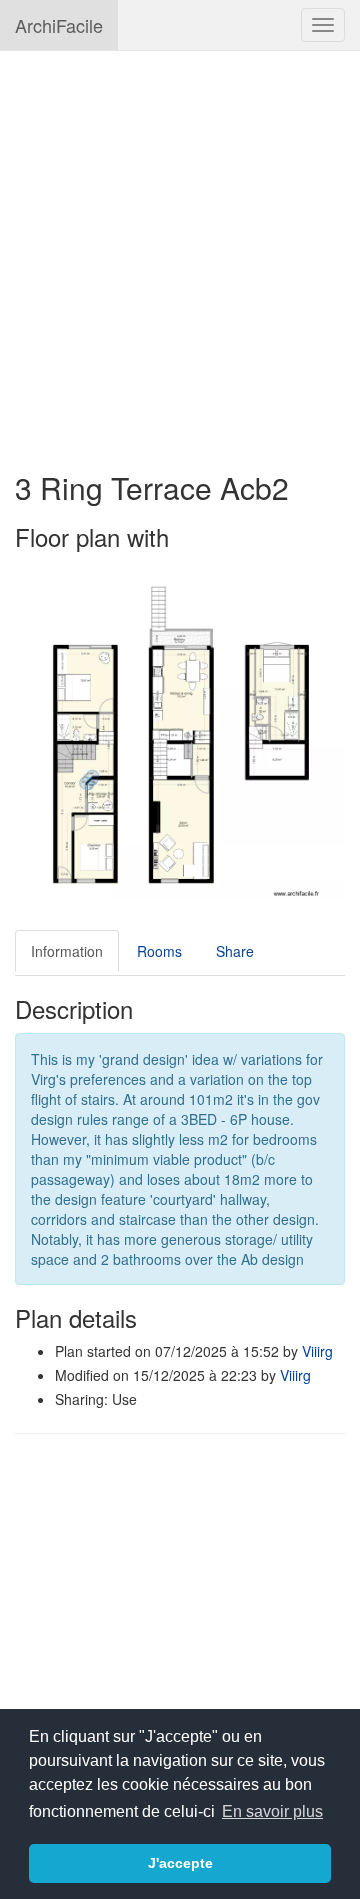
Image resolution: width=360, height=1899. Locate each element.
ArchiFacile (59, 25)
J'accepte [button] (180, 1863)
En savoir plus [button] (272, 1811)
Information (67, 951)
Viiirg (317, 1351)
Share (235, 951)
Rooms (159, 951)
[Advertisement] (180, 251)
